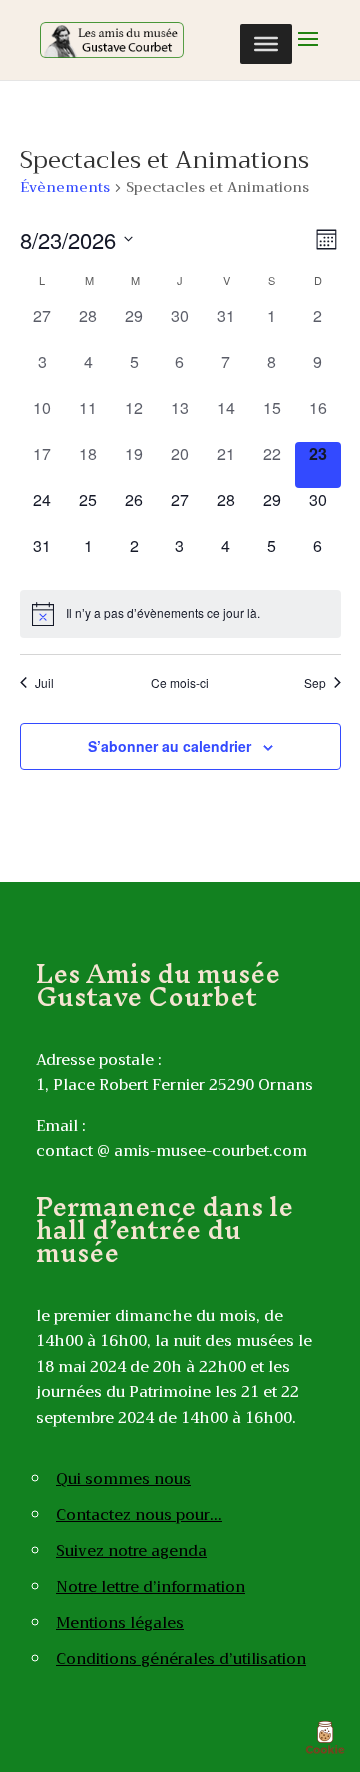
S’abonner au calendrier (169, 746)
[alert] (180, 614)
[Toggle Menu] (266, 44)
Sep (315, 683)
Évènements (65, 188)
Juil (44, 683)
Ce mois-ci (180, 683)
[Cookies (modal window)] (325, 1738)
